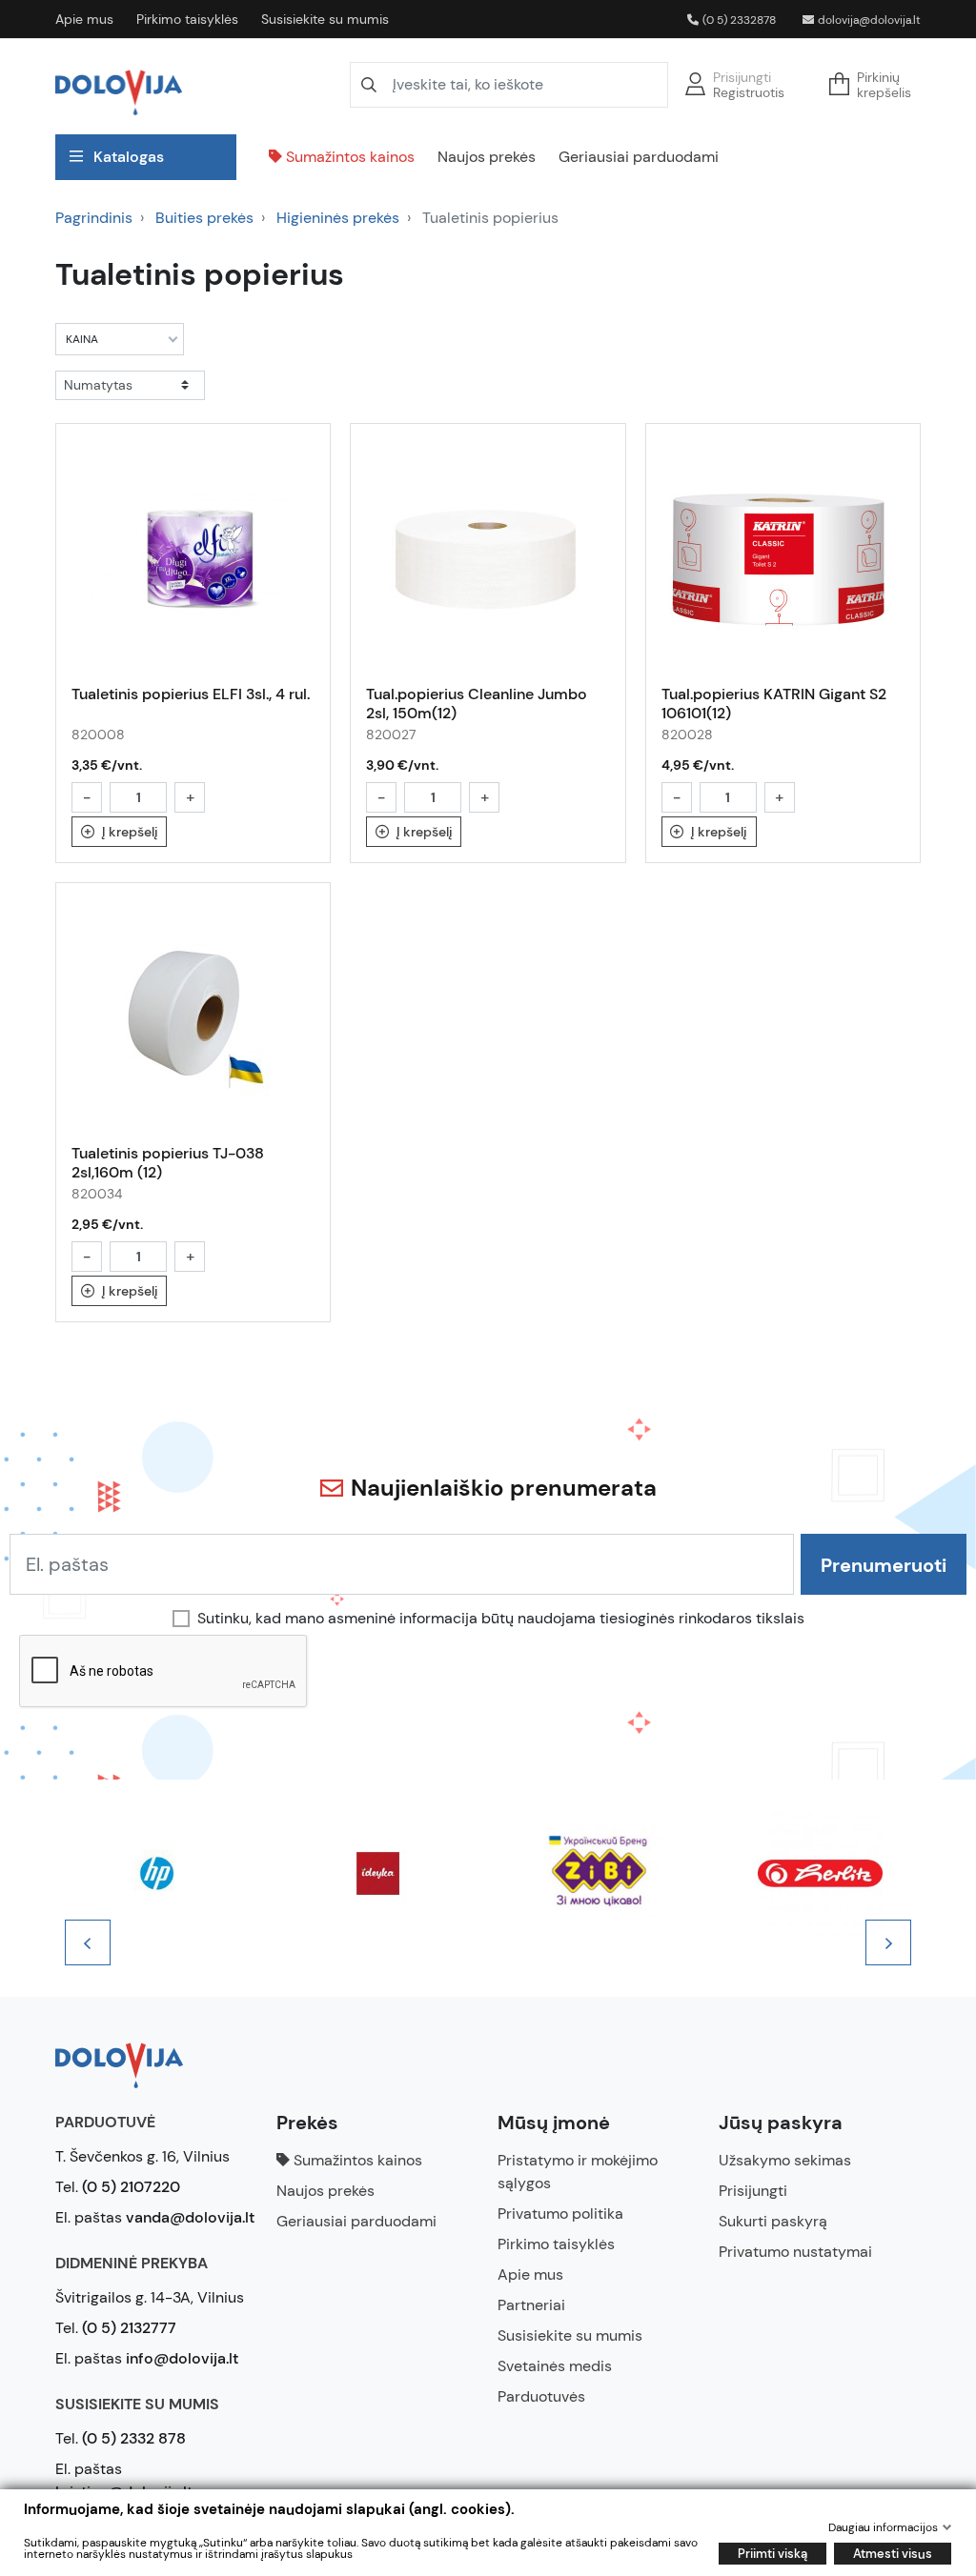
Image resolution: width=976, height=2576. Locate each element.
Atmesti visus (893, 2554)
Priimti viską (773, 2554)
